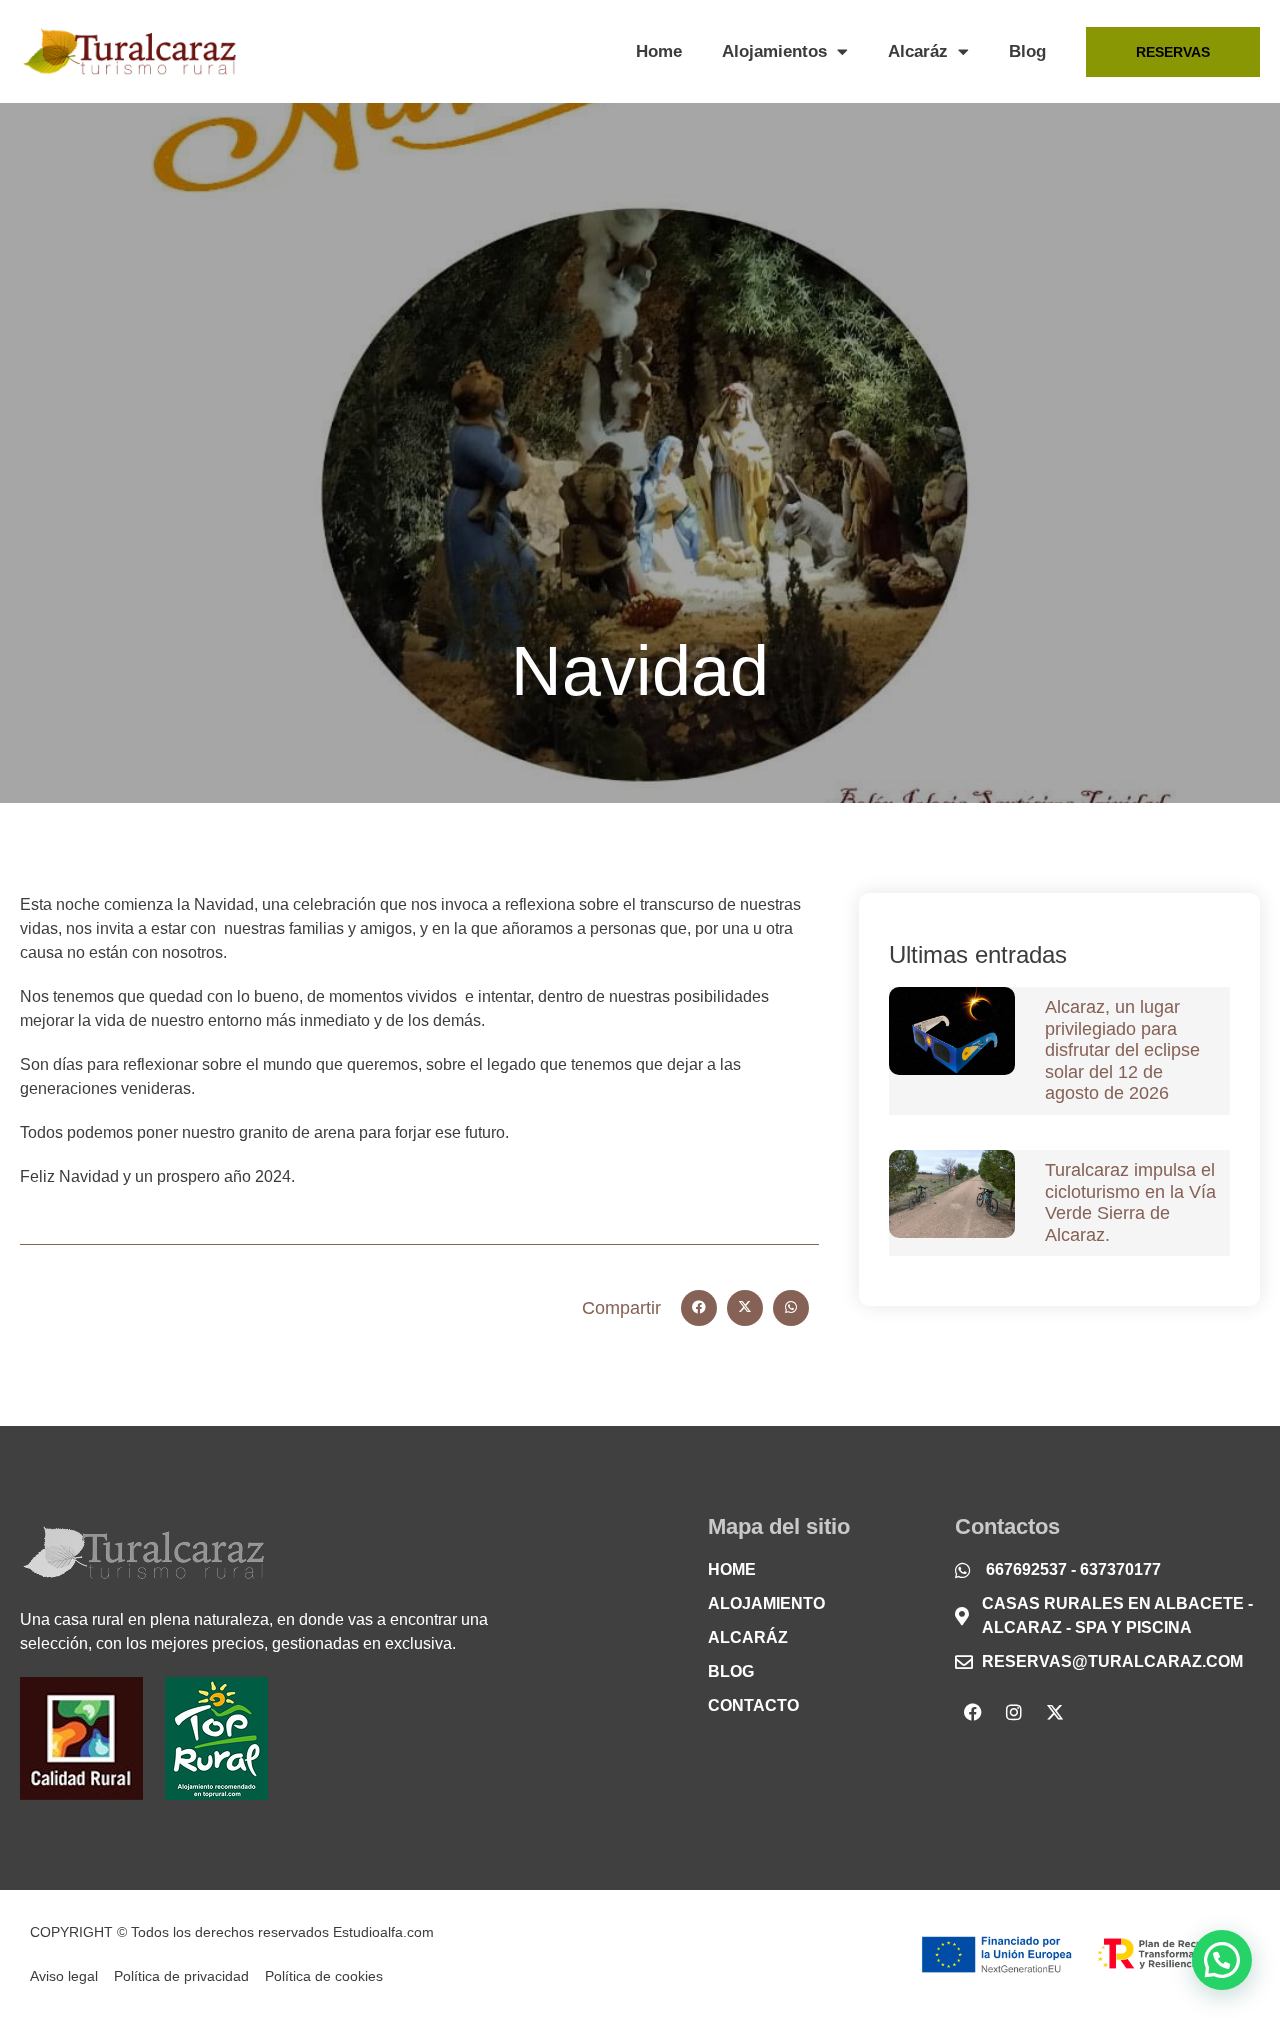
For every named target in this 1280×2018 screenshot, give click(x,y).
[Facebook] (973, 1712)
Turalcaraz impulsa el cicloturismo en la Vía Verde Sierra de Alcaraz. (1130, 1202)
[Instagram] (1014, 1712)
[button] (699, 1308)
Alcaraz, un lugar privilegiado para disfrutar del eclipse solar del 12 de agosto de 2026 (1122, 1050)
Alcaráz (918, 51)
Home (659, 51)
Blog (1027, 51)
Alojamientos (774, 51)
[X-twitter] (1055, 1712)
